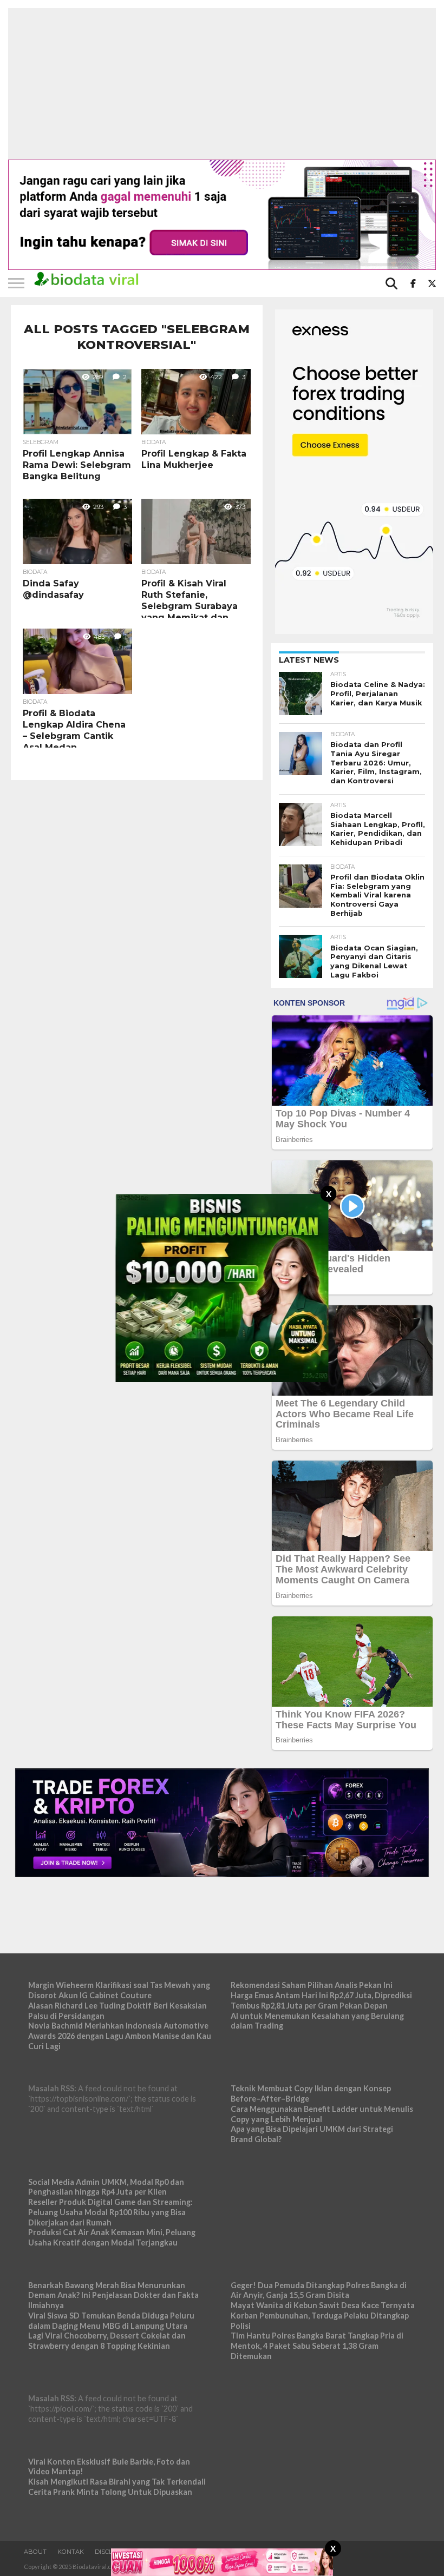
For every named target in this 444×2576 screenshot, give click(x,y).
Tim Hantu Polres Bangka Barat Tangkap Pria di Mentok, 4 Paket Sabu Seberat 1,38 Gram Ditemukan (317, 2346)
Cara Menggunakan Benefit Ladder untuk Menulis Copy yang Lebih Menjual (322, 2114)
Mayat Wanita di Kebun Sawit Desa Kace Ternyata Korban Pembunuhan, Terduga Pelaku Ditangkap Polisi (323, 2315)
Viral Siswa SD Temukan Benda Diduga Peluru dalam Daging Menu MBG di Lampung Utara (111, 2321)
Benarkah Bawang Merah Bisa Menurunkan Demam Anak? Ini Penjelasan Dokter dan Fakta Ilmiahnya (113, 2295)
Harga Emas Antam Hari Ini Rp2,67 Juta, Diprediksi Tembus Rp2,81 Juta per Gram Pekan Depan (321, 2000)
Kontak (71, 2552)
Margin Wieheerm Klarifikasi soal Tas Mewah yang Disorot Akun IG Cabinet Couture (119, 1990)
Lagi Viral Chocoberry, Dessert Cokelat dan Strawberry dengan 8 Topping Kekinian (107, 2341)
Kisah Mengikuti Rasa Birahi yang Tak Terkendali (117, 2482)
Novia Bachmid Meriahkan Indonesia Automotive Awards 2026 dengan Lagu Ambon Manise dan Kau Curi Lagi (120, 2036)
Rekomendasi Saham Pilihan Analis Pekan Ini (312, 1985)
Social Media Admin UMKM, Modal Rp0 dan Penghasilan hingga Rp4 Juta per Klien (106, 2187)
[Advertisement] (222, 84)
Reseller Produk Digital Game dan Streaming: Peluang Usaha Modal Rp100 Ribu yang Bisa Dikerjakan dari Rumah (110, 2212)
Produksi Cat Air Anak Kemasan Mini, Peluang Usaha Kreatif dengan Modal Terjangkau (112, 2237)
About (35, 2552)
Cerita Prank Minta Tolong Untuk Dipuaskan (110, 2492)
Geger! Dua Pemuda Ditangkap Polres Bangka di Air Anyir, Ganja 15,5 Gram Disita (319, 2290)
